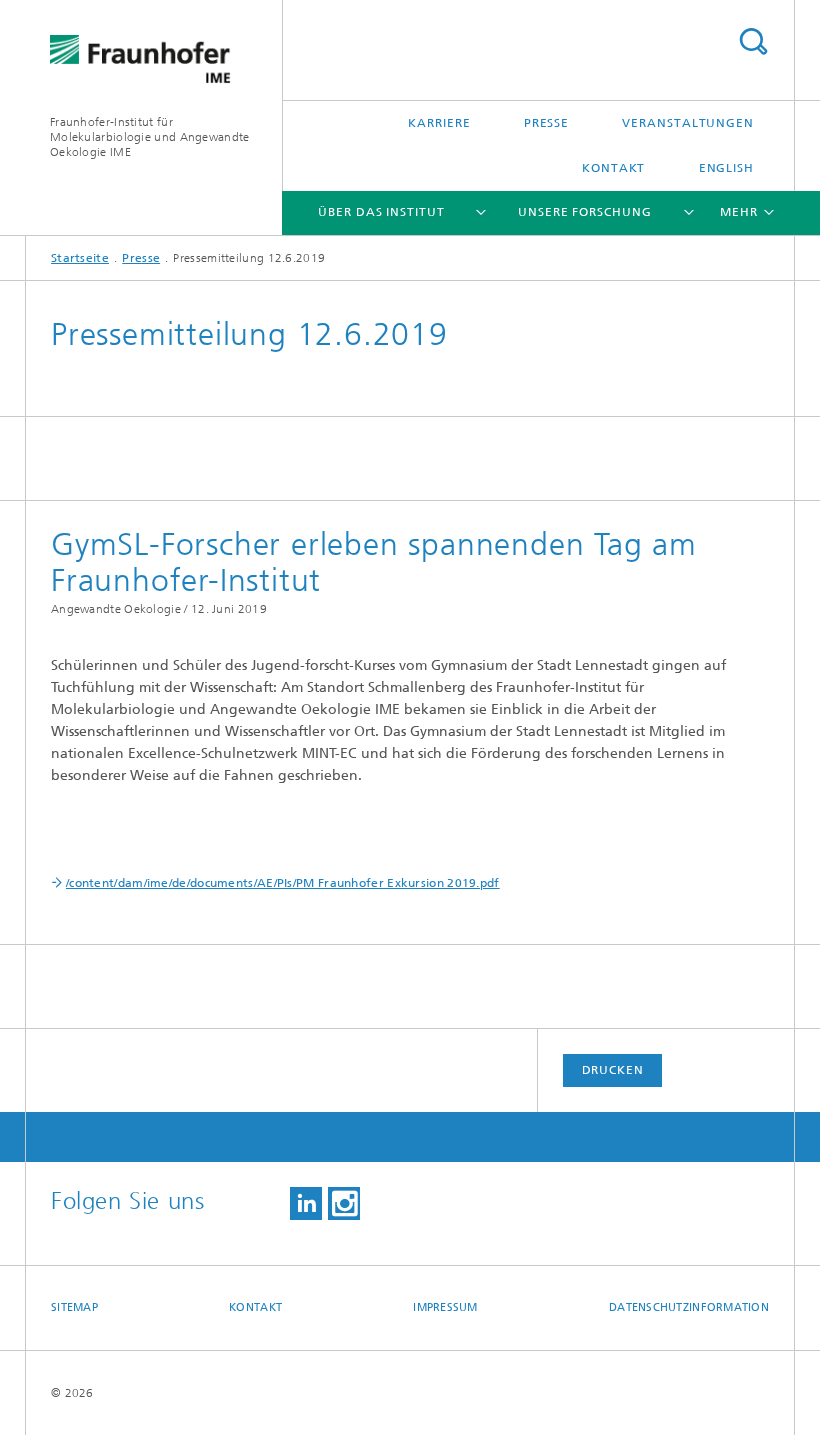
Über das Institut (381, 212)
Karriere (439, 123)
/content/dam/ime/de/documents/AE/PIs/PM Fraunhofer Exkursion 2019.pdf (283, 883)
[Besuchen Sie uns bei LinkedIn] (306, 1203)
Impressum (445, 1307)
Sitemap (74, 1307)
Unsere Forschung (584, 212)
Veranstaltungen (688, 123)
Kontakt (613, 168)
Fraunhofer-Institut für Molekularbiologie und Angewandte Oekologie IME (150, 137)
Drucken (613, 1070)
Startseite (80, 258)
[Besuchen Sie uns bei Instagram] (344, 1203)
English (726, 168)
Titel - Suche (753, 41)
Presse (546, 123)
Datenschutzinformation (689, 1307)
